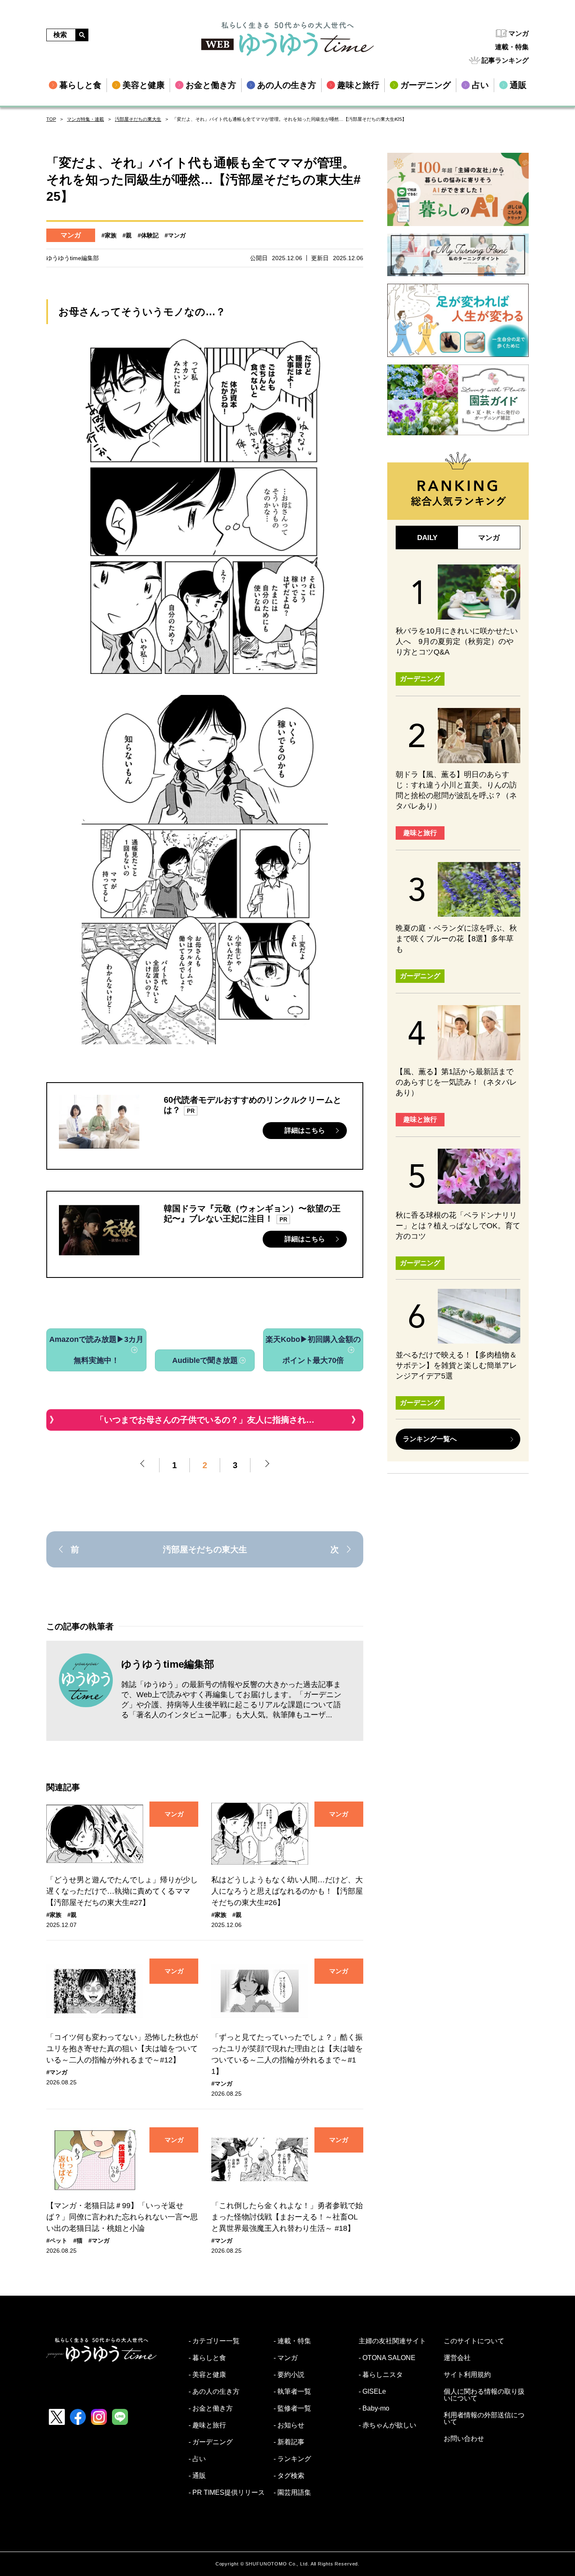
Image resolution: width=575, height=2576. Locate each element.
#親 (127, 235)
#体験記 (148, 235)
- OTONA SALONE (387, 2358)
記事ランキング (505, 60)
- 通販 (197, 2476)
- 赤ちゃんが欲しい (387, 2425)
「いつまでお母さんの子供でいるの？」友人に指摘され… (205, 1420)
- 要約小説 (289, 2375)
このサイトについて (474, 2341)
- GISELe (372, 2392)
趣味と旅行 (420, 833)
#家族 (109, 235)
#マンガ (175, 235)
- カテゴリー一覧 (214, 2341)
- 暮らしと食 (207, 2358)
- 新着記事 (289, 2442)
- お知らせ (289, 2425)
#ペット (57, 2241)
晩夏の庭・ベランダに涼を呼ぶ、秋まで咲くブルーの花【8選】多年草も (456, 939)
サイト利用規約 (467, 2375)
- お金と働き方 (211, 2408)
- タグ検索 (289, 2476)
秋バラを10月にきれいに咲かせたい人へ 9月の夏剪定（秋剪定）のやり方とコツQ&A (457, 641)
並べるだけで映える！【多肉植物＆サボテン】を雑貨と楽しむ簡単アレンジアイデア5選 (456, 1365)
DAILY (427, 538)
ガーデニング (420, 679)
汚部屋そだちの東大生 (138, 119)
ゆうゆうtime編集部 (168, 1664)
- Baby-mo (374, 2408)
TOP (51, 119)
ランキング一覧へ (430, 1439)
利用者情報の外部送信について (484, 2419)
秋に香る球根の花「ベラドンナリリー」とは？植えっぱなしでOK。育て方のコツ (458, 1226)
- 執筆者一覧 (292, 2392)
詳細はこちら (305, 1130)
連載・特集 (512, 47)
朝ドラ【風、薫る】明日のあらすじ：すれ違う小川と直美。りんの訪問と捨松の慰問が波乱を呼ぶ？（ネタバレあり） (456, 790)
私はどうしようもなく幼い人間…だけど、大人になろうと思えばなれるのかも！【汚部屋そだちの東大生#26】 (287, 1891)
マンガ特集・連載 (85, 119)
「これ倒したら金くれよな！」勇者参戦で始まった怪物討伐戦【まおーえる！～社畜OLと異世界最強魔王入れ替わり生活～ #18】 (287, 2217)
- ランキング (292, 2459)
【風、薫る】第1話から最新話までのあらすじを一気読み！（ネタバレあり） (456, 1082)
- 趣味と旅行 (207, 2425)
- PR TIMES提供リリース (227, 2493)
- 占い (197, 2459)
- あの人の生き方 (214, 2392)
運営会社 (457, 2358)
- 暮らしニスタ (381, 2375)
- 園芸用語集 (292, 2493)
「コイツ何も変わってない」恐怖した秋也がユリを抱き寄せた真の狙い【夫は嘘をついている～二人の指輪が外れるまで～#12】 (122, 2049)
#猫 (78, 2241)
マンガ (519, 33)
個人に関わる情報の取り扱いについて (484, 2395)
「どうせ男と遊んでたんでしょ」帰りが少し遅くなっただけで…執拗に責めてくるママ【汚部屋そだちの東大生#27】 (122, 1891)
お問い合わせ (464, 2439)
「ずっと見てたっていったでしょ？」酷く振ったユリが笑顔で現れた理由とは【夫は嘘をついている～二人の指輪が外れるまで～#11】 (287, 2054)
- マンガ (286, 2358)
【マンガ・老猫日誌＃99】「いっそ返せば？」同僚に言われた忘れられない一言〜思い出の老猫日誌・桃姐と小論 (122, 2217)
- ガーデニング (211, 2442)
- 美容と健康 (207, 2375)
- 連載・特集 (292, 2341)
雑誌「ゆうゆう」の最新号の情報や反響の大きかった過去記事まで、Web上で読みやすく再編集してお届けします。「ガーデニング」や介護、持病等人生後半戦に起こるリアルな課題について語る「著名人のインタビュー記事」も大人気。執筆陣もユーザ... (231, 1700)
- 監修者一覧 (292, 2408)
